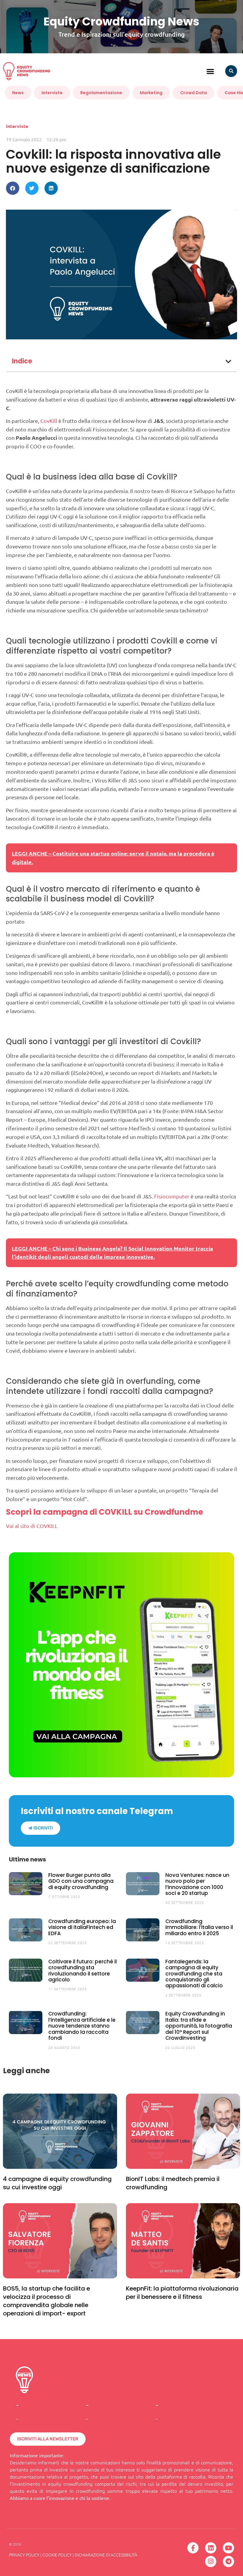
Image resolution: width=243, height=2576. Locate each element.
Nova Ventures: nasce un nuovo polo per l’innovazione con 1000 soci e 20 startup (197, 1884)
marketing (151, 93)
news (18, 93)
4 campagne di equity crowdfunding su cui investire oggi (57, 2183)
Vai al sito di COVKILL (32, 1526)
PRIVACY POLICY (24, 2555)
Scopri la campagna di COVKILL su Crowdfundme (104, 1512)
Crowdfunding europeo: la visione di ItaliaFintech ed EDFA (82, 1927)
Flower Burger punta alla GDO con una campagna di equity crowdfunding (81, 1881)
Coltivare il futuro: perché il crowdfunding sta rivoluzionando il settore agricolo (83, 1971)
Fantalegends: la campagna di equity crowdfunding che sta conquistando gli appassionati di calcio (194, 1974)
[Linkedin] (211, 2548)
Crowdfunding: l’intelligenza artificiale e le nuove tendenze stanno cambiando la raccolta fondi (82, 2026)
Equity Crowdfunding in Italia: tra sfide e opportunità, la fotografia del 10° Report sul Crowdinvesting (199, 2026)
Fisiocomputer (172, 1196)
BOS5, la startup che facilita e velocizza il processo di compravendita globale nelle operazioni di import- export (47, 2301)
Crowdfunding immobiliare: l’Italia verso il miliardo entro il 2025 (199, 1927)
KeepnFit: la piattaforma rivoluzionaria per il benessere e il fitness (182, 2293)
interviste (52, 93)
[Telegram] (228, 2561)
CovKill (49, 421)
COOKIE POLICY (57, 2555)
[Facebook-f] (193, 2548)
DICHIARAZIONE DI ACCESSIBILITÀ (106, 2555)
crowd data (194, 93)
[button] (211, 71)
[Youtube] (228, 2548)
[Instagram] (211, 2561)
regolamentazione (101, 93)
